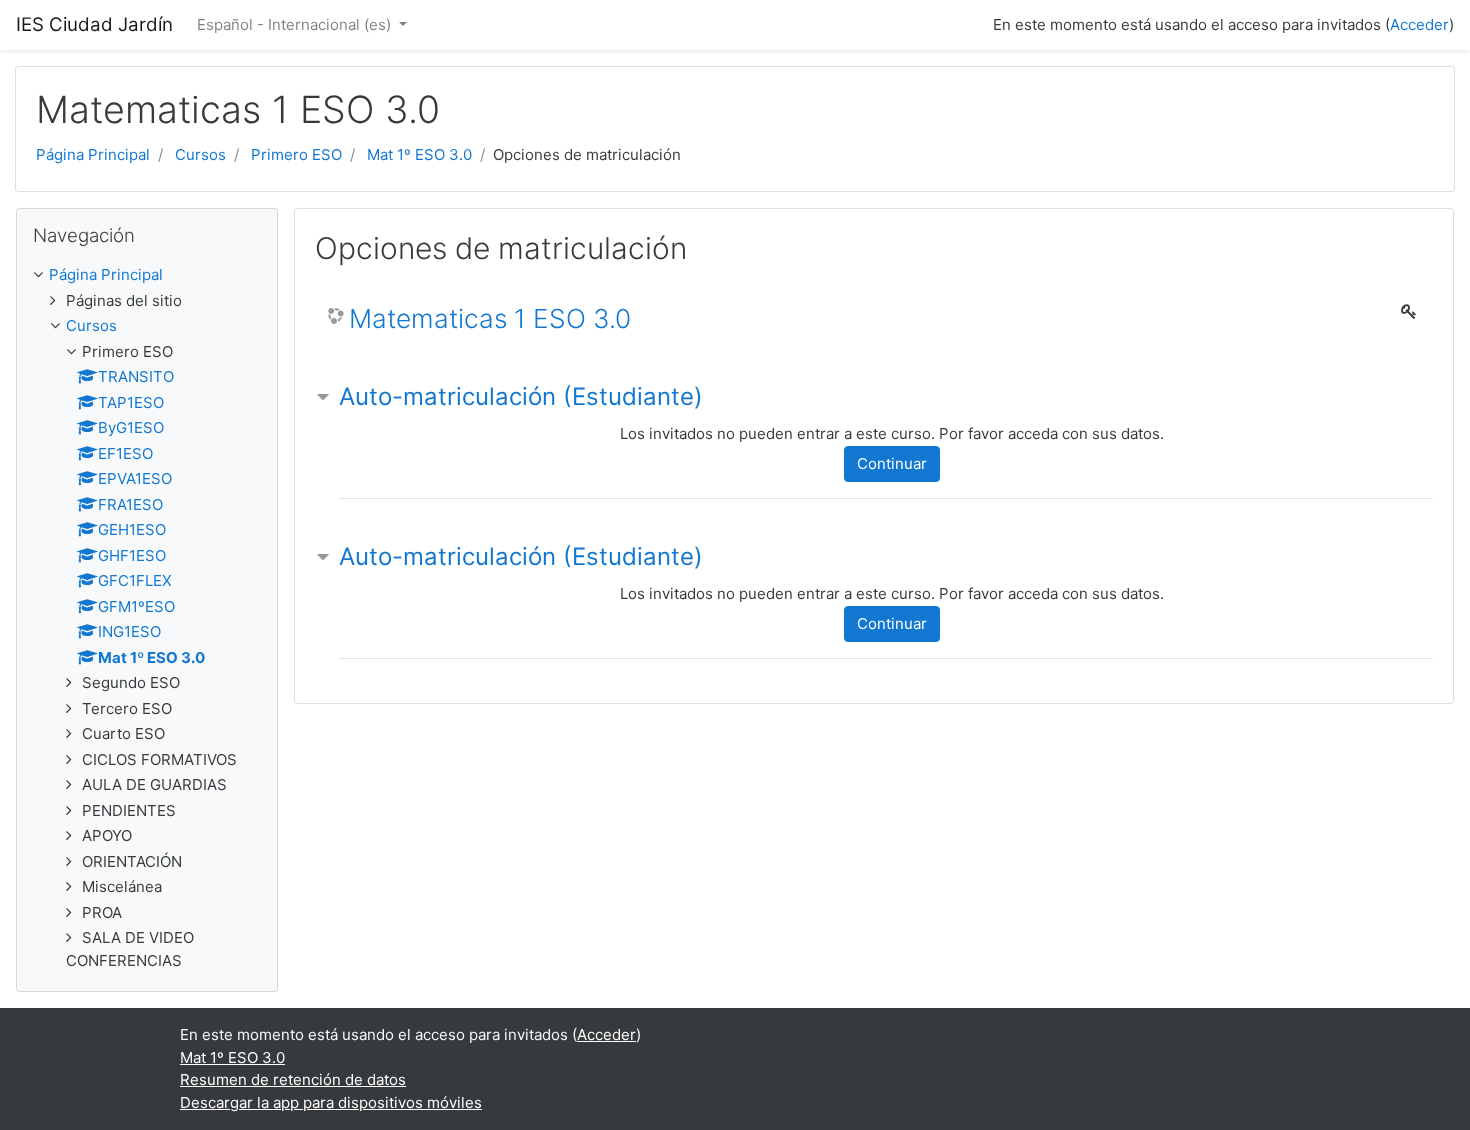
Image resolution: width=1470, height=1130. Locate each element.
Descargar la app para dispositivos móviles (331, 1102)
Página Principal (93, 154)
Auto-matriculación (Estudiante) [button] (521, 396)
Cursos (200, 154)
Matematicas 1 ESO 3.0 (490, 318)
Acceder (1419, 24)
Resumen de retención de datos (293, 1079)
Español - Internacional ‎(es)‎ (296, 24)
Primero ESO (296, 154)
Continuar (892, 463)
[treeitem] (147, 275)
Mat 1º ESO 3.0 (419, 154)
